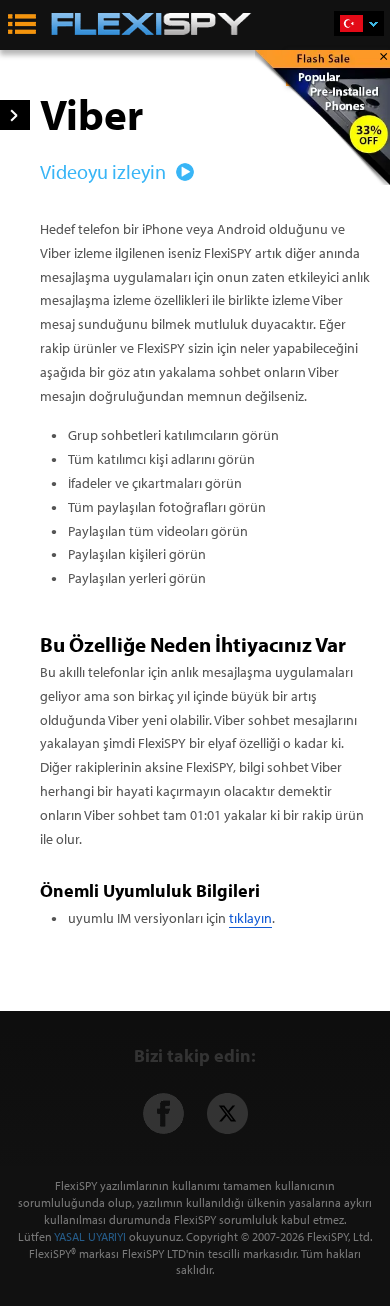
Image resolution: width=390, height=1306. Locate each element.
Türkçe (359, 23)
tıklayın (250, 918)
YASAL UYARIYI (90, 1236)
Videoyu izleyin (105, 171)
